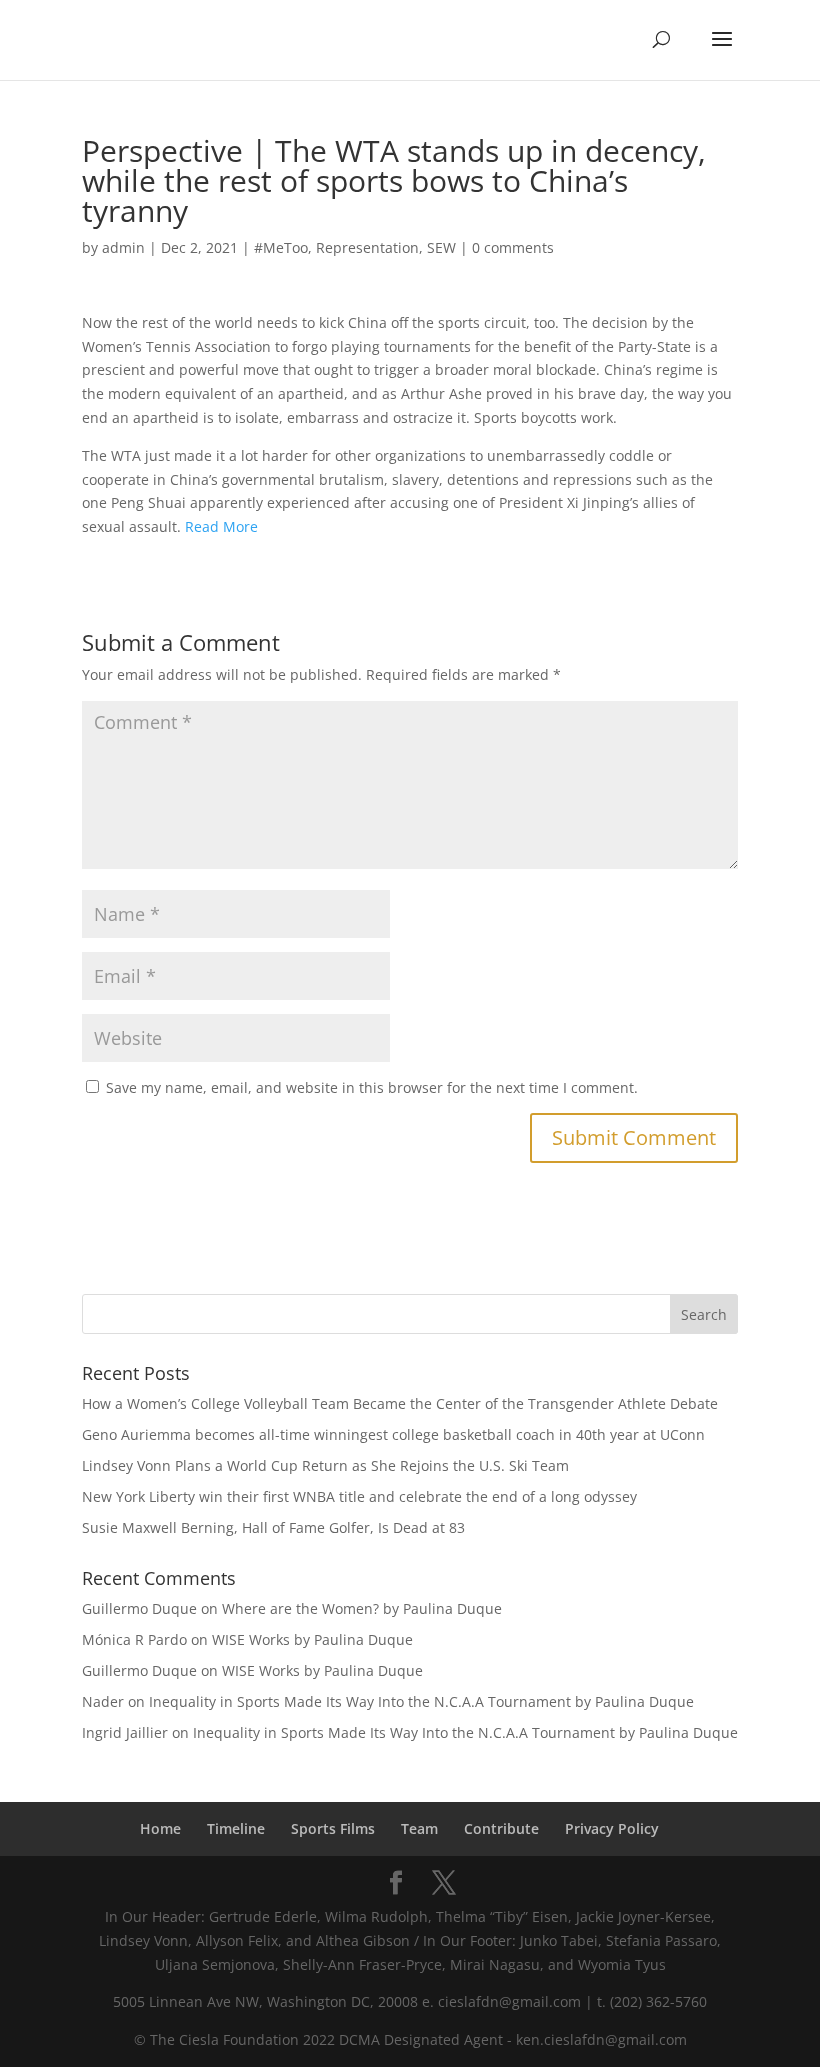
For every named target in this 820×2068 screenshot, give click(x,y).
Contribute (501, 1828)
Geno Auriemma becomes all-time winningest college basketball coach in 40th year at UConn (393, 1434)
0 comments (513, 247)
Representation (367, 247)
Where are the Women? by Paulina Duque (362, 1608)
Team (419, 1828)
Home (160, 1828)
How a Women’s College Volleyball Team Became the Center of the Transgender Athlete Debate (400, 1403)
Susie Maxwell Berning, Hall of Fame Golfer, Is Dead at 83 (273, 1527)
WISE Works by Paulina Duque (312, 1639)
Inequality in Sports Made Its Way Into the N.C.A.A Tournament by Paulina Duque (421, 1701)
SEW (441, 247)
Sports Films (333, 1828)
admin (123, 247)
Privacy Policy (612, 1828)
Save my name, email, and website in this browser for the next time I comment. (372, 1087)
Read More (221, 526)
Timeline (236, 1828)
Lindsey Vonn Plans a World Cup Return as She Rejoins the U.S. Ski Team (325, 1465)
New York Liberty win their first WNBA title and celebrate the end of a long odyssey (359, 1496)
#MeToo (281, 247)
